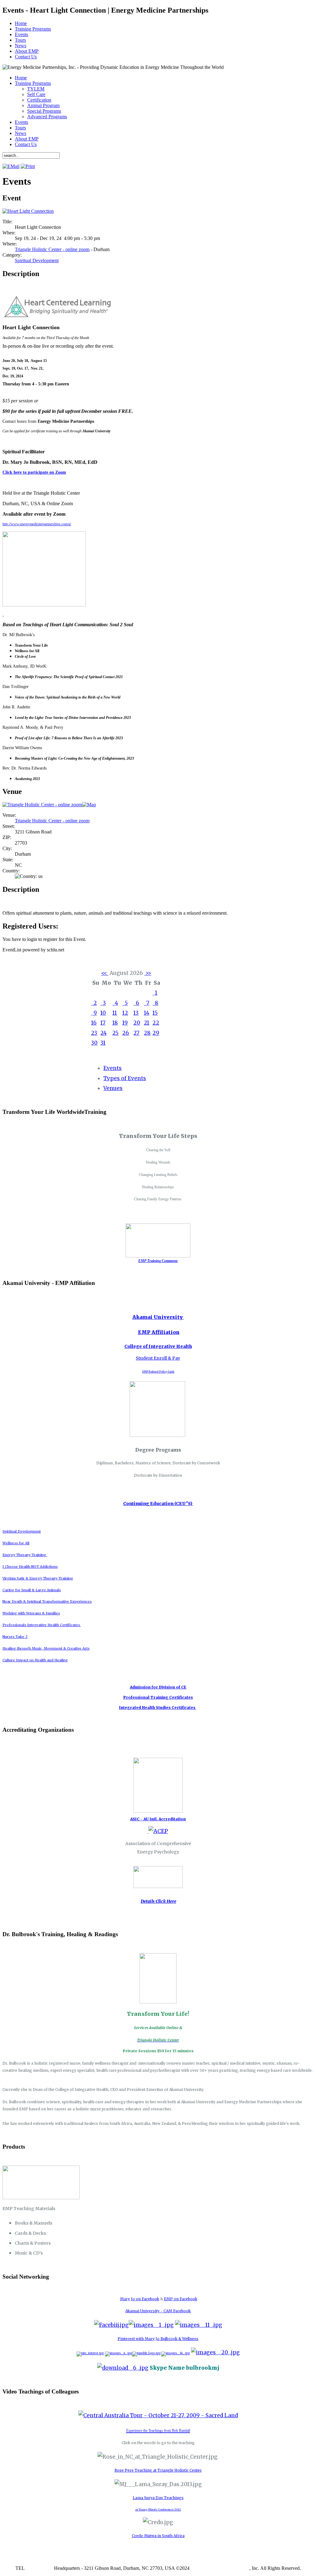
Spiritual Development (37, 260)
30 (94, 1043)
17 (103, 1023)
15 (155, 1013)
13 (136, 1013)
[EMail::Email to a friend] (11, 166)
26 (126, 1033)
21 (147, 1023)
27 (136, 1033)
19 (125, 1023)
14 (147, 1013)
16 (94, 1023)
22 (156, 1023)
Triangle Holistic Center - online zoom (52, 249)
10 (103, 1013)
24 (104, 1033)
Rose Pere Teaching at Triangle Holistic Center (158, 2470)
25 (115, 1033)
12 (125, 1013)
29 (156, 1033)
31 (103, 1043)
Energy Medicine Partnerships (220, 2568)
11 (115, 1013)
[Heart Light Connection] (28, 211)
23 (94, 1033)
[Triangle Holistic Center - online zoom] (42, 805)
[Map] (89, 805)
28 (147, 1033)
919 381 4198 (39, 2568)
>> (148, 973)
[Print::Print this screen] (28, 166)
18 (115, 1023)
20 (137, 1023)
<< (105, 973)
